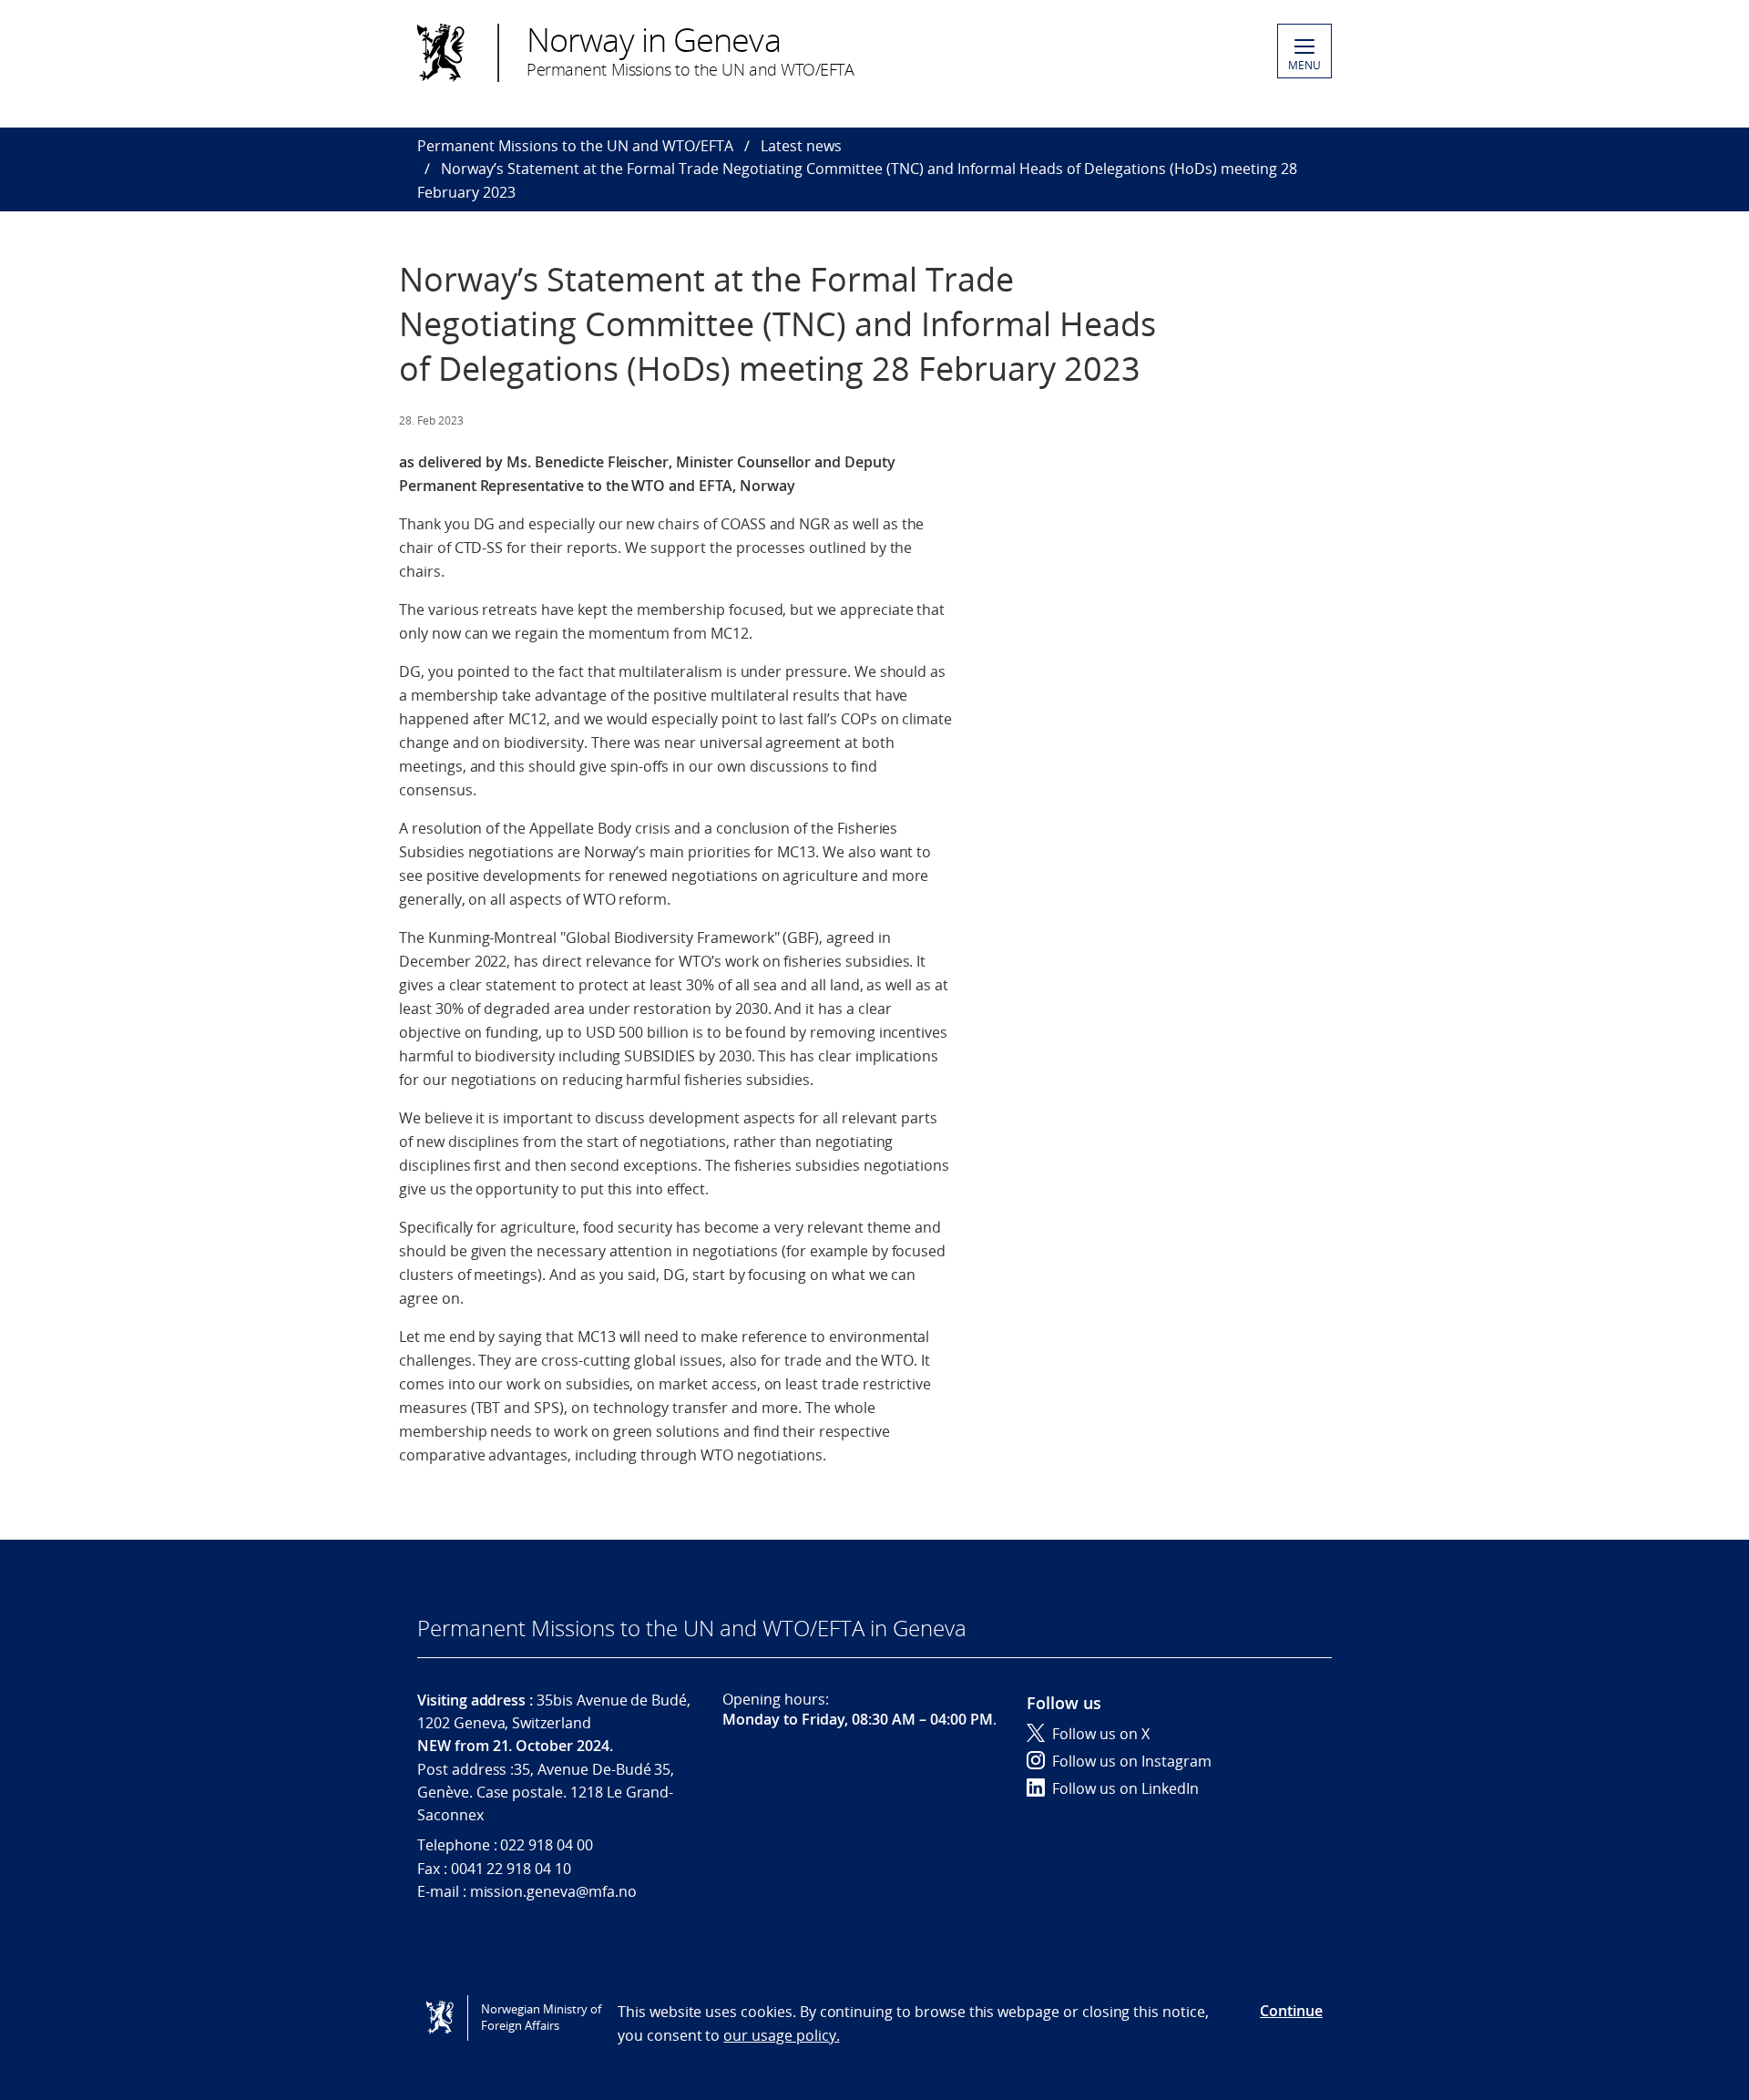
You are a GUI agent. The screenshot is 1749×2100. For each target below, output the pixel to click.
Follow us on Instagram (1132, 1761)
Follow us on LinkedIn (1125, 1788)
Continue (1291, 2011)
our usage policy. (781, 2035)
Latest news (801, 146)
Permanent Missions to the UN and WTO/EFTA (575, 146)
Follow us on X (1101, 1734)
